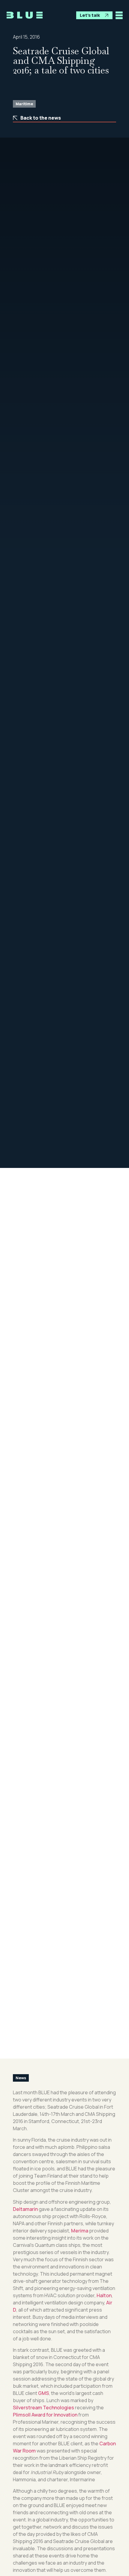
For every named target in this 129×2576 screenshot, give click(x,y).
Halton (104, 2295)
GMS (43, 2393)
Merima (80, 2231)
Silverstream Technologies (43, 2408)
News (21, 2078)
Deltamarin (25, 2209)
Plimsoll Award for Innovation (45, 2415)
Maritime (24, 104)
